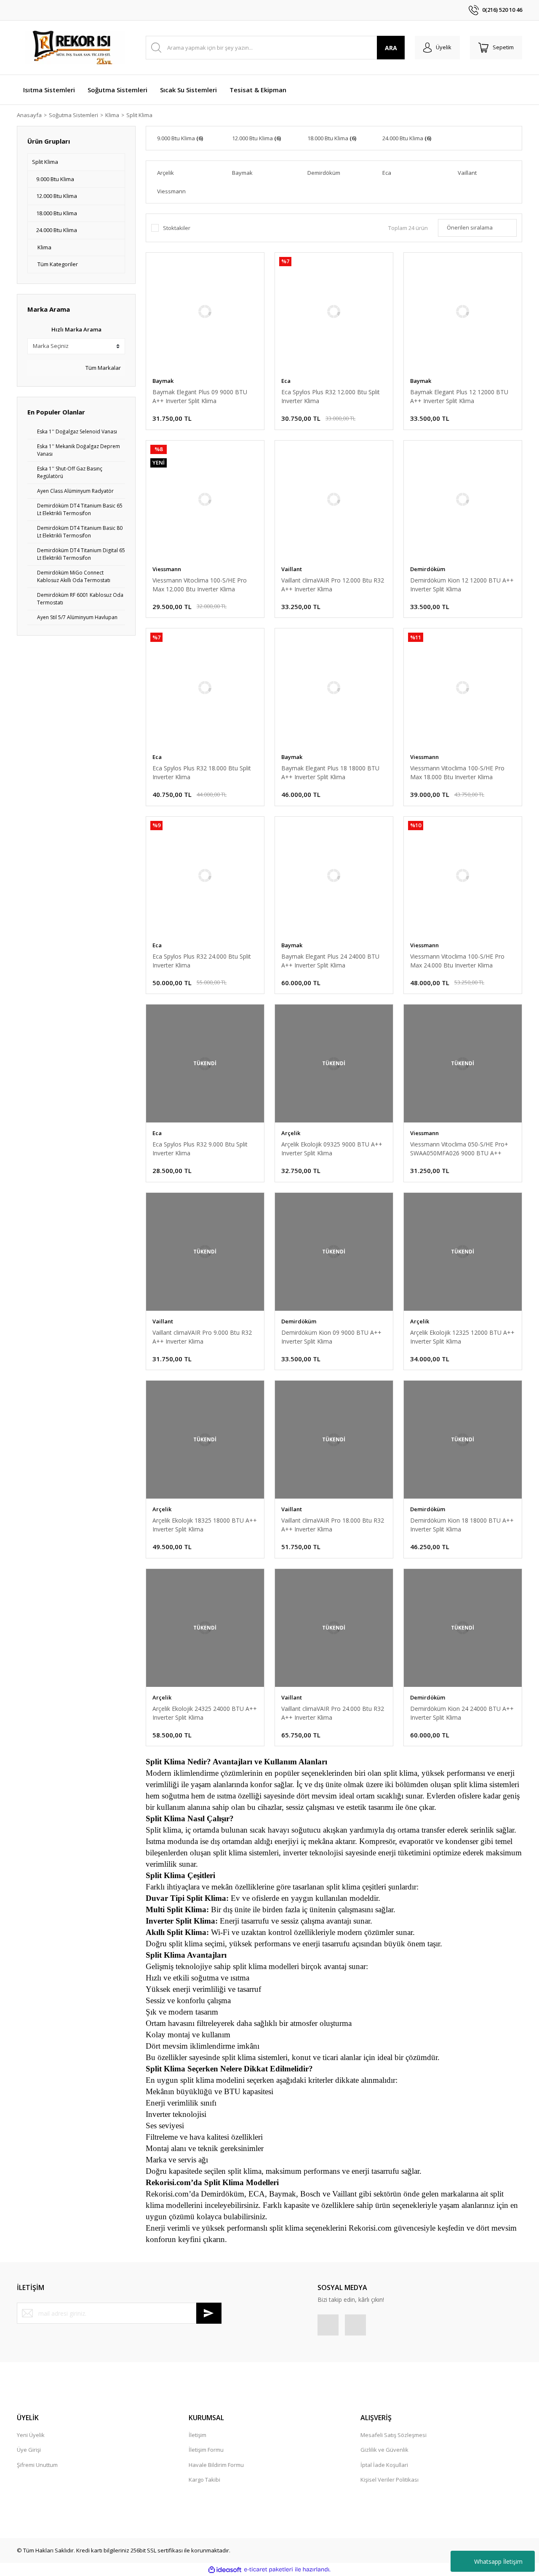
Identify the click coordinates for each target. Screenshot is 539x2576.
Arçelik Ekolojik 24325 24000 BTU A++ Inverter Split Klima (205, 1713)
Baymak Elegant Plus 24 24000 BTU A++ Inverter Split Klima (330, 961)
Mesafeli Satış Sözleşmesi (394, 2435)
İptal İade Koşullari (384, 2465)
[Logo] (76, 48)
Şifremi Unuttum (37, 2465)
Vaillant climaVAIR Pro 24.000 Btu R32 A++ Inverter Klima (333, 1713)
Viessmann (167, 569)
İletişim (197, 2435)
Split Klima (139, 115)
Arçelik (291, 1133)
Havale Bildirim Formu (216, 2465)
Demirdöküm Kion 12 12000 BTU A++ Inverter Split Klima (462, 585)
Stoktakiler (177, 228)
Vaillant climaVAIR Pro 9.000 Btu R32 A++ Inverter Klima (202, 1337)
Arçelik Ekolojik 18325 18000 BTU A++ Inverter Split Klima (205, 1525)
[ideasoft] (225, 2570)
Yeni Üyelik (31, 2435)
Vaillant (292, 569)
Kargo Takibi (204, 2480)
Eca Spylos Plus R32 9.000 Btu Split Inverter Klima (200, 1149)
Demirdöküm (428, 569)
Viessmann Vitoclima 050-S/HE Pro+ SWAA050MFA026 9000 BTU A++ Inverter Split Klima (459, 1149)
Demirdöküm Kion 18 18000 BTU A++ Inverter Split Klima (462, 1525)
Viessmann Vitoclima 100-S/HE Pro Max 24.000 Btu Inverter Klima (457, 961)
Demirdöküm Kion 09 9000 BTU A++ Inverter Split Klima (331, 1337)
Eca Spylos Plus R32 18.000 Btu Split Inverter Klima (202, 772)
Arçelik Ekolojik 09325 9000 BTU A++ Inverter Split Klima (332, 1149)
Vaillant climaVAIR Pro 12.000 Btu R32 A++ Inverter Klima (333, 585)
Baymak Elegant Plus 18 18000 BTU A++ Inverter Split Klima (330, 772)
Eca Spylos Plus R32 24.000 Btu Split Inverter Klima (202, 961)
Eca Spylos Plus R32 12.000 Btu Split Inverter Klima (331, 396)
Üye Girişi (29, 2450)
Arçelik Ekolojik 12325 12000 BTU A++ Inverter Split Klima (462, 1337)
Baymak (163, 381)
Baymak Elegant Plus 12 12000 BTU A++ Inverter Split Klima (459, 396)
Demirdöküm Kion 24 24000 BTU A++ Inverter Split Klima (462, 1713)
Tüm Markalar (103, 368)
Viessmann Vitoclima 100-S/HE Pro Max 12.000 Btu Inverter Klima (200, 585)
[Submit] (209, 2313)
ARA (391, 48)
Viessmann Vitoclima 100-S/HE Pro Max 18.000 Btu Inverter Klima (457, 772)
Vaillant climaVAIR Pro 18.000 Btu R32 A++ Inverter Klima (333, 1525)
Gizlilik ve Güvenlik (384, 2450)
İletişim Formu (206, 2450)
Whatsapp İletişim (498, 2561)
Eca (286, 381)
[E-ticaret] (268, 2570)
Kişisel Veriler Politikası (390, 2480)
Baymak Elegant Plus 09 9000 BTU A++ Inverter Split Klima (200, 396)
